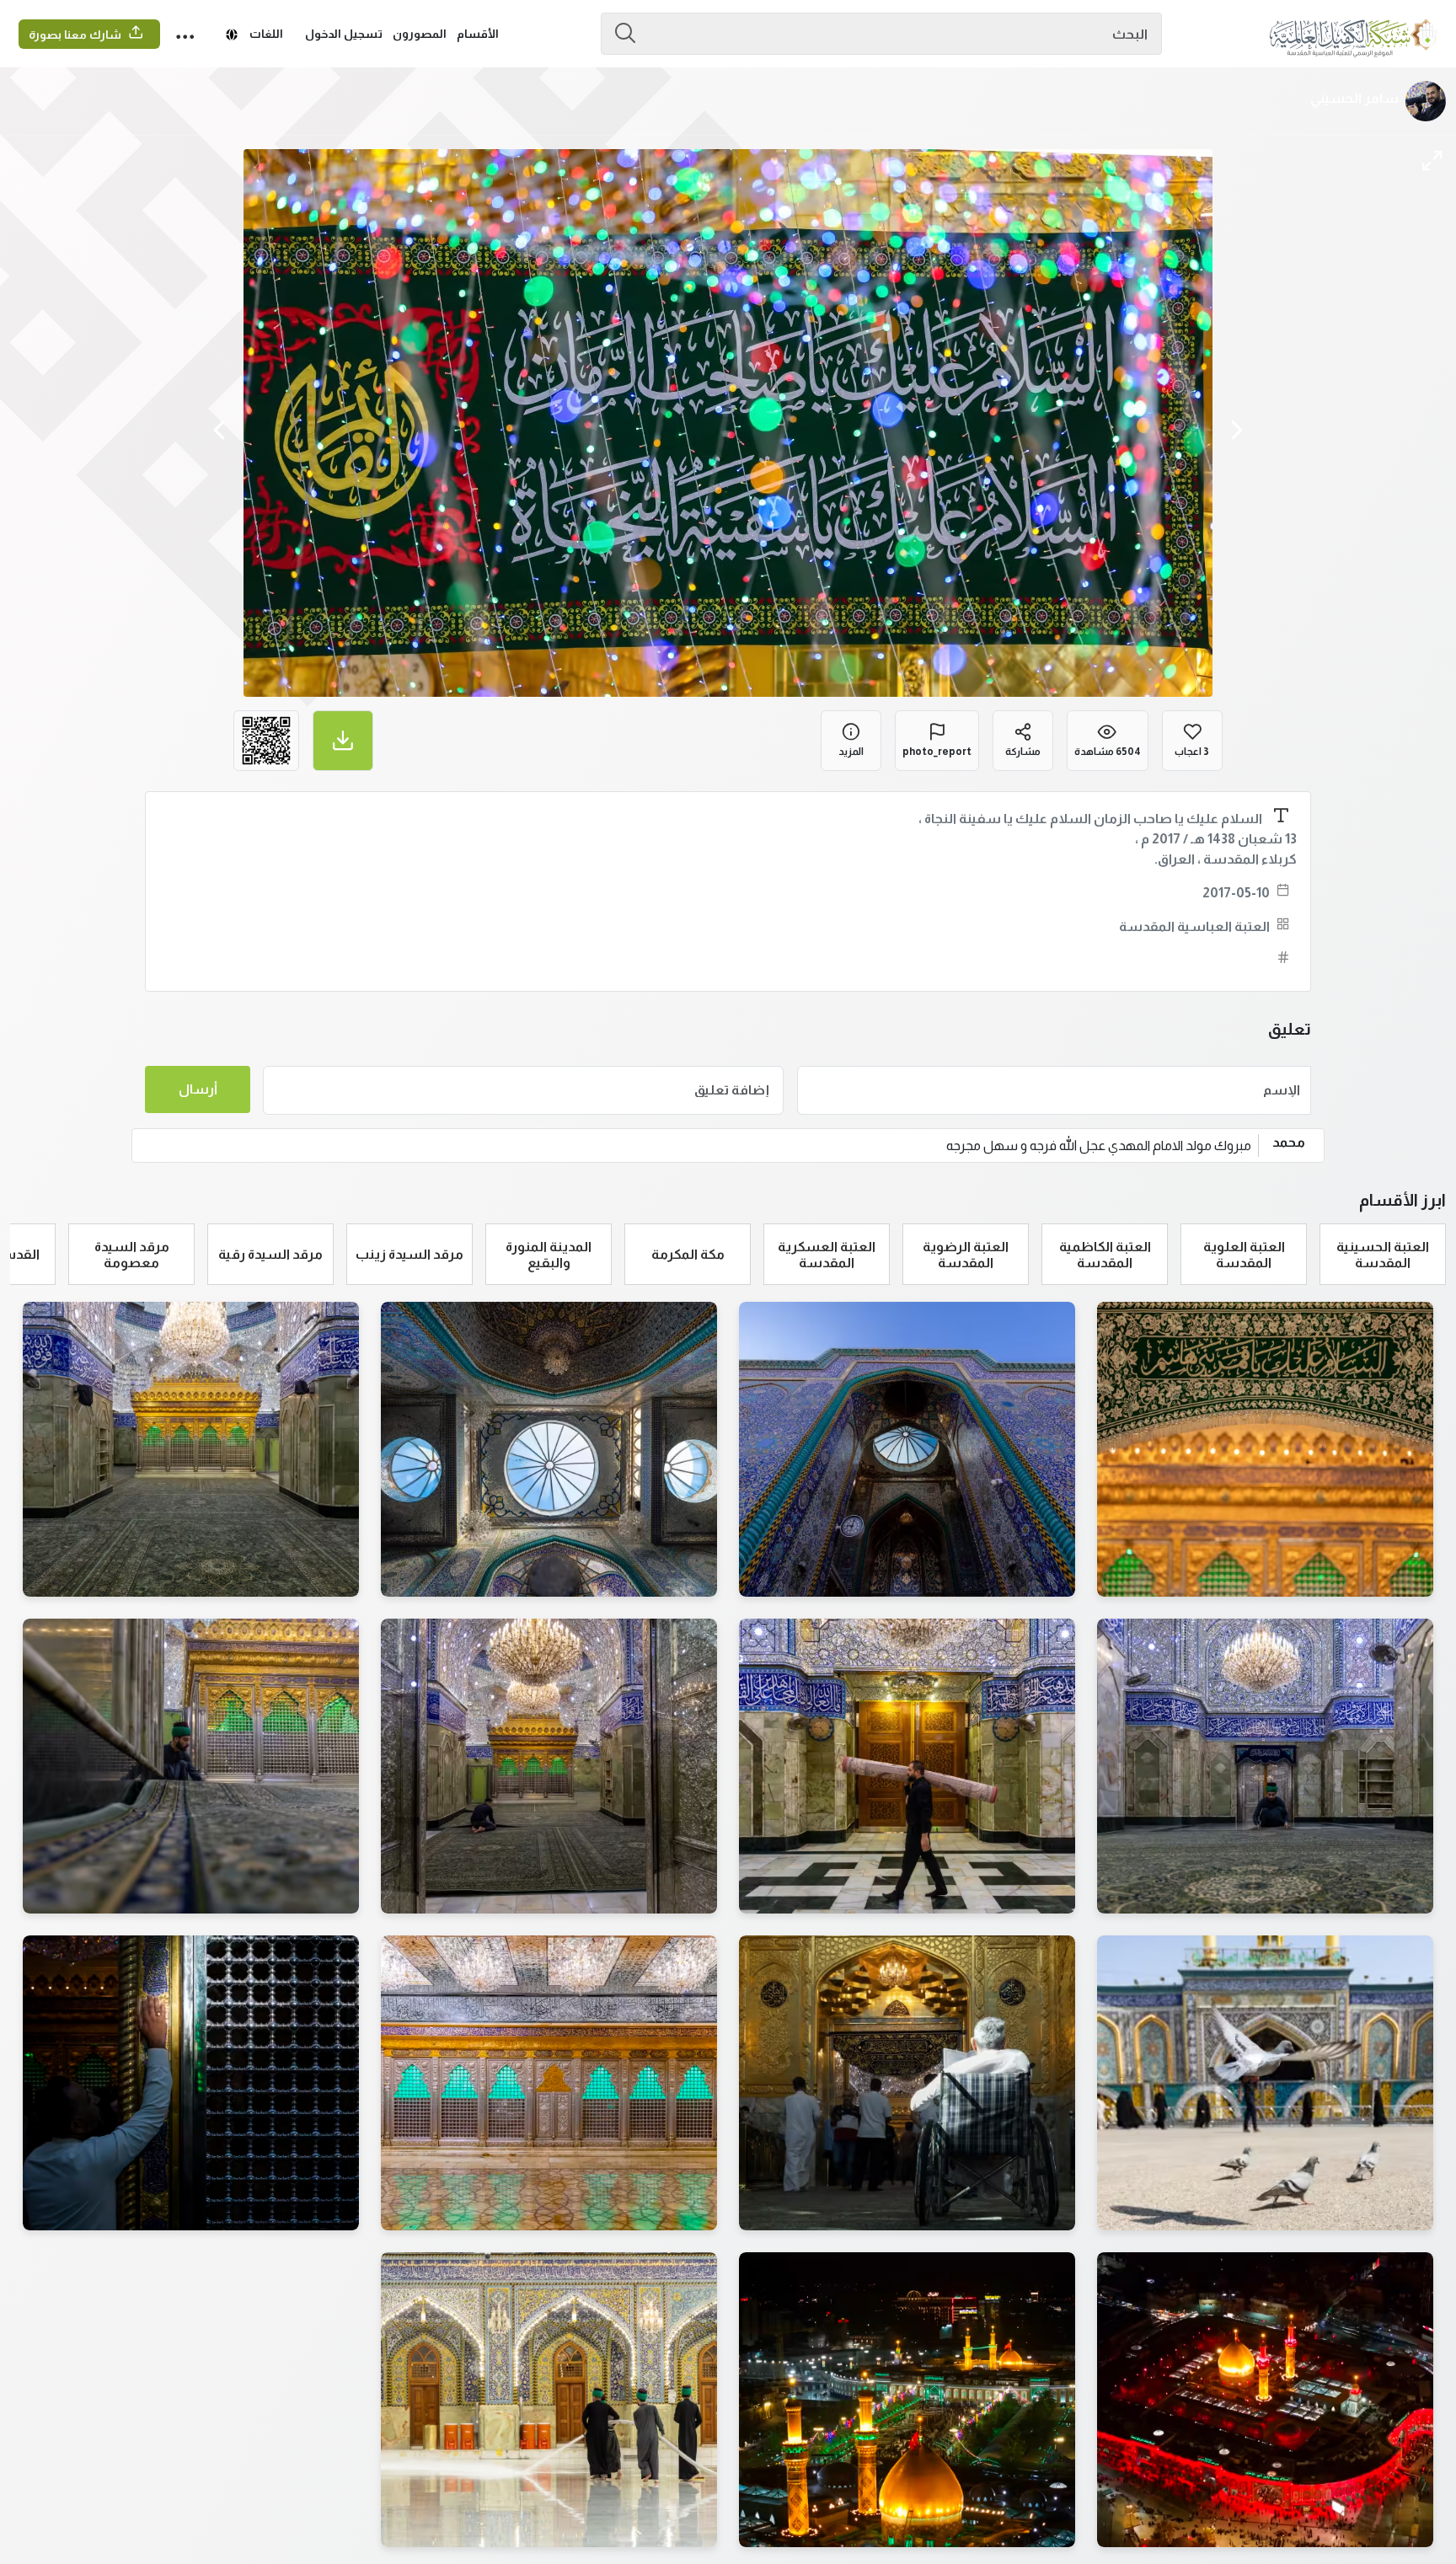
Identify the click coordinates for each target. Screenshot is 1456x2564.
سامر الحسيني (1354, 98)
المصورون (420, 34)
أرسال (198, 1089)
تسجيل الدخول (344, 34)
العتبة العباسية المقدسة (1194, 926)
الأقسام (478, 34)
